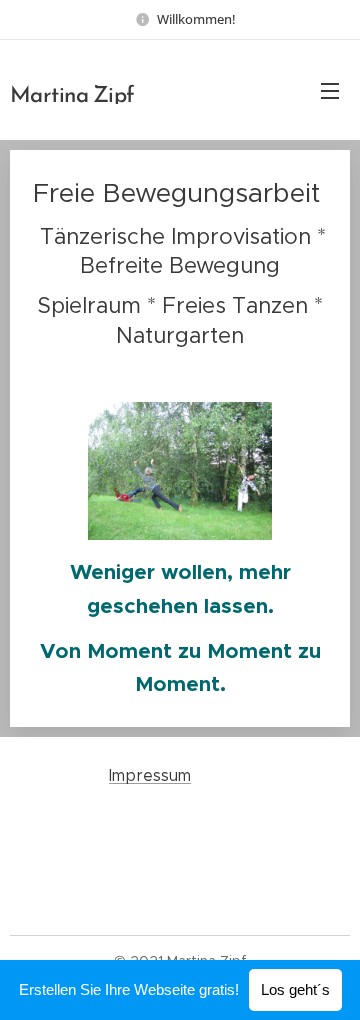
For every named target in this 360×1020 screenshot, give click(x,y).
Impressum (150, 775)
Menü (330, 90)
